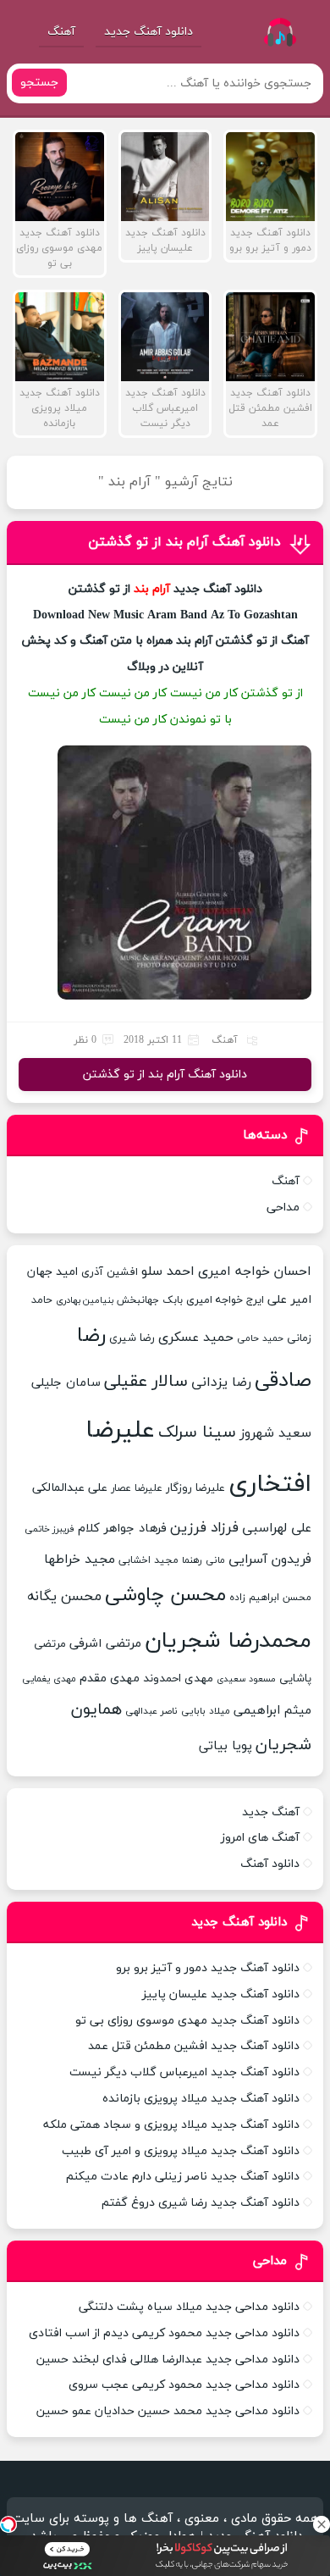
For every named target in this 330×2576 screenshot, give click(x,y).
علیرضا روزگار (195, 1488)
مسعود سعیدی (246, 1679)
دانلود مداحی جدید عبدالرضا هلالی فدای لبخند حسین (168, 2360)
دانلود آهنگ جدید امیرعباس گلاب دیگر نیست (184, 2072)
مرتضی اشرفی (105, 1644)
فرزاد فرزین (204, 1528)
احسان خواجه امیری (255, 1271)
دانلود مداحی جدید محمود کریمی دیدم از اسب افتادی (164, 2333)
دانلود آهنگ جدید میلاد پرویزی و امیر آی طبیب (181, 2151)
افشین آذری (110, 1272)
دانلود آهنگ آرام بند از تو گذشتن (184, 542)
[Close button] (322, 2524)
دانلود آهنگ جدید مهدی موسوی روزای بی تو (187, 2021)
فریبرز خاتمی (49, 1529)
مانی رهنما (203, 1560)
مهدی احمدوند (178, 1679)
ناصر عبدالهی (151, 1711)
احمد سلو (168, 1271)
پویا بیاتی (225, 1746)
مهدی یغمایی (49, 1679)
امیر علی (289, 1300)
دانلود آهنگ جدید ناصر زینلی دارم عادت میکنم (183, 2177)
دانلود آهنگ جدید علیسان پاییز (221, 1994)
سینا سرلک (197, 1432)
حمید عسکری (196, 1338)
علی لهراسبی (277, 1528)
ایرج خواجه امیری (225, 1300)
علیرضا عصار (137, 1488)
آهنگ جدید (271, 1812)
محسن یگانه (64, 1597)
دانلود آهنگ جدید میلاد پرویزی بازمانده (201, 2099)
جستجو (39, 83)
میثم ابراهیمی (272, 1711)
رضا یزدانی (221, 1382)
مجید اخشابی (148, 1560)
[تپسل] (8, 2524)
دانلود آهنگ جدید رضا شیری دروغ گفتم (201, 2203)
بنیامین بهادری (85, 1301)
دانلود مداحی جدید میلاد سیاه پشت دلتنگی (189, 2307)
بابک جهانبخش (150, 1300)
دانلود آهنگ (270, 1864)
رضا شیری (132, 1338)
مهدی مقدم (110, 1679)
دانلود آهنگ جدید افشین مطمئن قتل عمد (194, 2046)
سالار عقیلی (146, 1382)
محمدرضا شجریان (228, 1641)
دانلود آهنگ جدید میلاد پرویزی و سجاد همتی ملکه (171, 2125)
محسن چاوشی (165, 1595)
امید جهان (52, 1272)
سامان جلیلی (66, 1383)
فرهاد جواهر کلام (122, 1529)
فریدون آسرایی (270, 1559)
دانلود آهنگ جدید (148, 32)
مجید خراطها (80, 1559)
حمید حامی (260, 1338)
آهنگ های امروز (260, 1838)
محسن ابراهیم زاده (270, 1598)
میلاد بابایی (206, 1711)
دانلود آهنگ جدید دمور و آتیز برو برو (208, 1968)
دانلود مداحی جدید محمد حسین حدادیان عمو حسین (168, 2411)
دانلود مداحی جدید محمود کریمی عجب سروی (184, 2385)
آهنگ (61, 32)
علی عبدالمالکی (70, 1488)
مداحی (283, 1208)
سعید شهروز (275, 1433)
